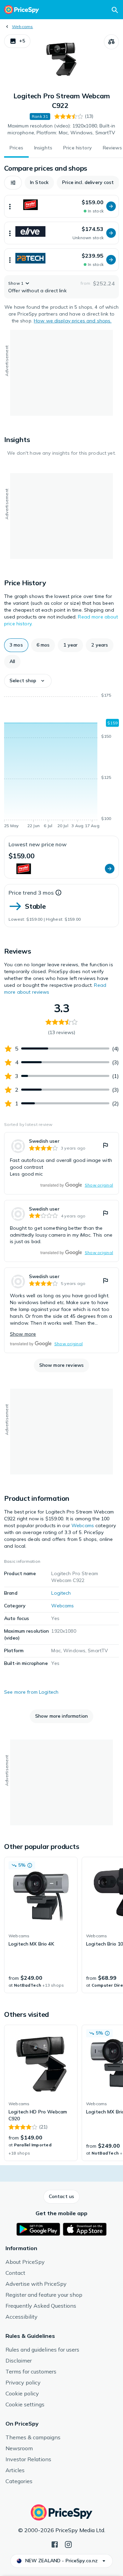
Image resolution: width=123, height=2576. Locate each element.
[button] (17, 41)
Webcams (23, 27)
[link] (61, 1163)
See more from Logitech (31, 1692)
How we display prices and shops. (73, 321)
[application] (61, 762)
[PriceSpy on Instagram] (68, 2544)
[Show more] (10, 206)
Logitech (61, 1593)
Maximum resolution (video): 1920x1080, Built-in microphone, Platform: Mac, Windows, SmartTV (61, 129)
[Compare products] (111, 42)
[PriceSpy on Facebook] (55, 2544)
